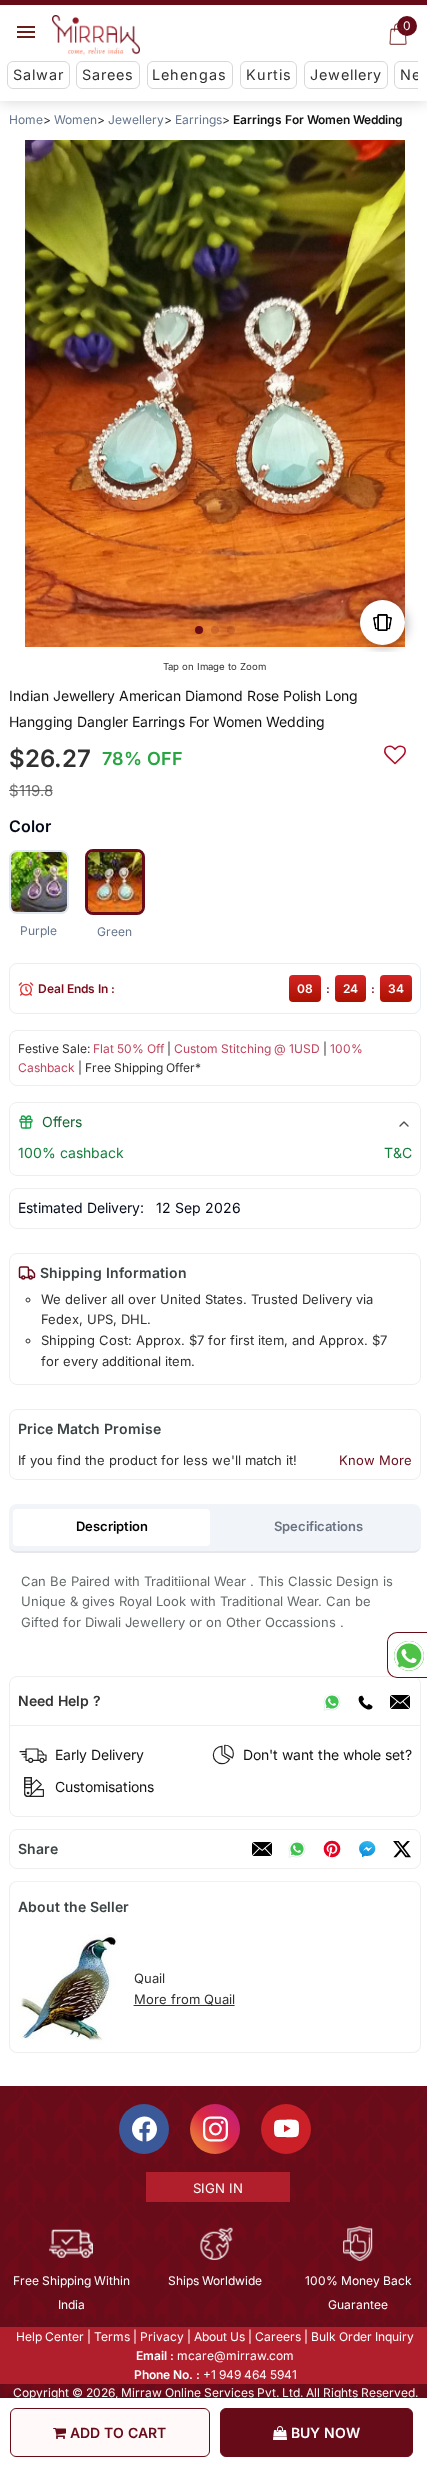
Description (112, 1526)
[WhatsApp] (332, 1701)
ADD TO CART (116, 2432)
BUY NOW (323, 2432)
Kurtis (269, 74)
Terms (111, 2335)
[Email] (400, 1701)
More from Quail (184, 1999)
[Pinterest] (332, 1849)
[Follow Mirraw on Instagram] (214, 2128)
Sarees (108, 74)
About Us (218, 2335)
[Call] (365, 1701)
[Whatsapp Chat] (407, 1655)
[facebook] (367, 1849)
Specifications (318, 1526)
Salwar (38, 74)
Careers (277, 2335)
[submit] (395, 752)
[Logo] (96, 35)
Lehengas (189, 74)
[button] (199, 630)
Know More (375, 1460)
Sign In (216, 2187)
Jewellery (346, 74)
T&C (398, 1152)
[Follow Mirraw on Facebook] (143, 2128)
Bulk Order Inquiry (361, 2335)
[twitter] (402, 1849)
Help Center (49, 2335)
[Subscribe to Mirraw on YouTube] (285, 2128)
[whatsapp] (297, 1849)
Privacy (161, 2335)
